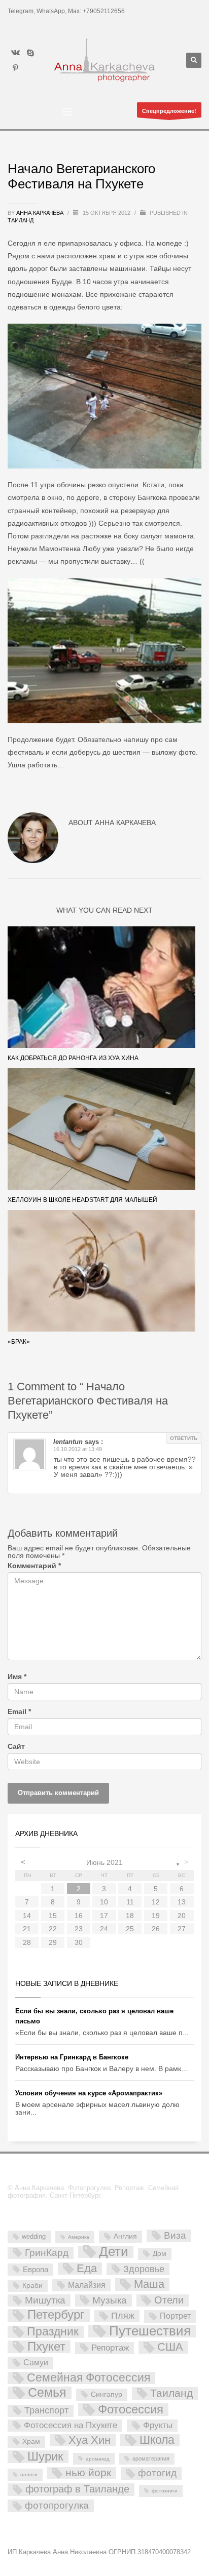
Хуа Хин (90, 2440)
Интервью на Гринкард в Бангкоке (72, 2057)
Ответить (184, 1438)
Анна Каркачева (41, 213)
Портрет (175, 2316)
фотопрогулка (57, 2505)
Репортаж (110, 2348)
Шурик (45, 2457)
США (170, 2347)
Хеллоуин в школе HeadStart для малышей (82, 1200)
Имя (17, 1677)
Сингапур (107, 2394)
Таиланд (21, 220)
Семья (47, 2393)
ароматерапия (151, 2458)
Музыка (110, 2300)
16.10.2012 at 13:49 (78, 1449)
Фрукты (158, 2425)
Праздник (53, 2332)
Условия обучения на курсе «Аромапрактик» (89, 2093)
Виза (175, 2235)
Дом (160, 2253)
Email (19, 1712)
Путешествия (150, 2332)
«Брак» (19, 1342)
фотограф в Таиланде (77, 2489)
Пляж (123, 2316)
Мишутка (45, 2300)
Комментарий (34, 1566)
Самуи (36, 2363)
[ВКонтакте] (15, 53)
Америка (79, 2237)
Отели (169, 2300)
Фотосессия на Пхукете (71, 2425)
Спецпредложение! (169, 111)
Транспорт (46, 2410)
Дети (114, 2252)
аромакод (98, 2459)
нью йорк (88, 2473)
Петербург (56, 2315)
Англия (125, 2236)
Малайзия (87, 2285)
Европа (36, 2269)
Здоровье (144, 2269)
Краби (32, 2285)
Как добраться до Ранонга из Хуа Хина (73, 1058)
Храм (31, 2441)
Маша (149, 2284)
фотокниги (165, 2491)
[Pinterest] (15, 68)
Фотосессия (131, 2410)
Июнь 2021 (104, 1862)
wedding (34, 2236)
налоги (29, 2474)
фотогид (157, 2473)
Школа (157, 2440)
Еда (87, 2269)
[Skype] (30, 53)
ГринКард (47, 2253)
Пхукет (46, 2347)
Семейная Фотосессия (89, 2378)
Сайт (16, 1747)
